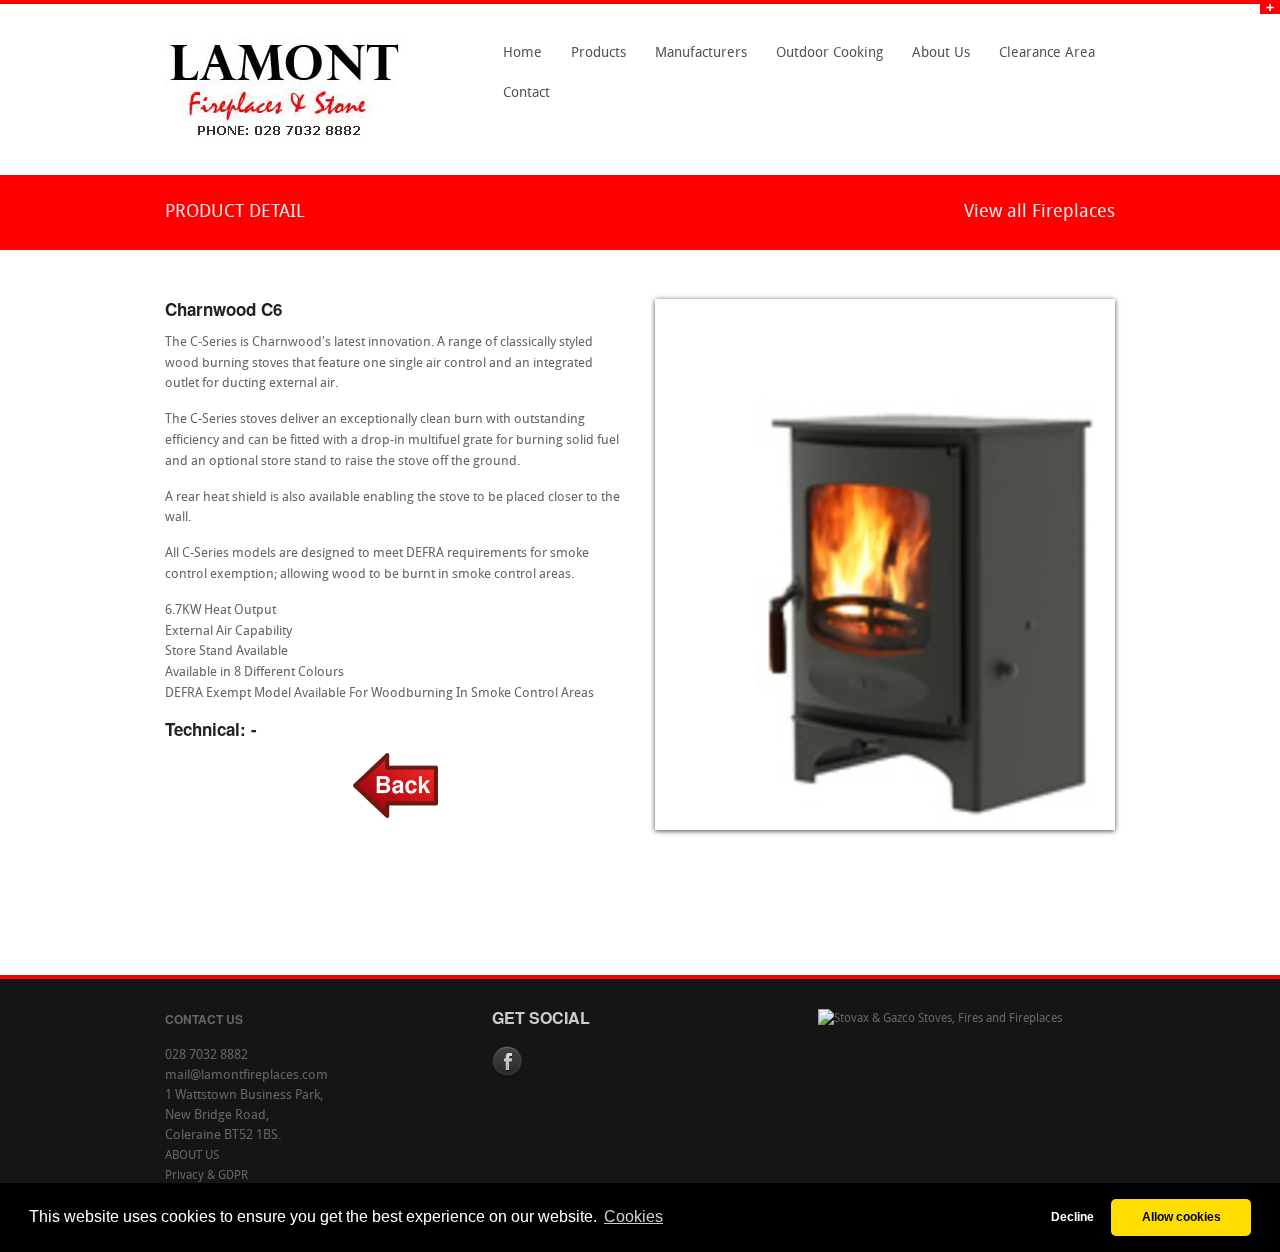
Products (593, 60)
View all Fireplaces (1039, 212)
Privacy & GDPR (206, 1176)
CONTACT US (204, 1019)
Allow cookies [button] (1181, 1216)
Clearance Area (1041, 60)
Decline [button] (1072, 1216)
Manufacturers (695, 60)
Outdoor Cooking (829, 53)
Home (522, 53)
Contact (521, 100)
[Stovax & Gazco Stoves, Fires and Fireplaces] (940, 1019)
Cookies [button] (633, 1216)
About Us (935, 60)
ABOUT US (192, 1156)
